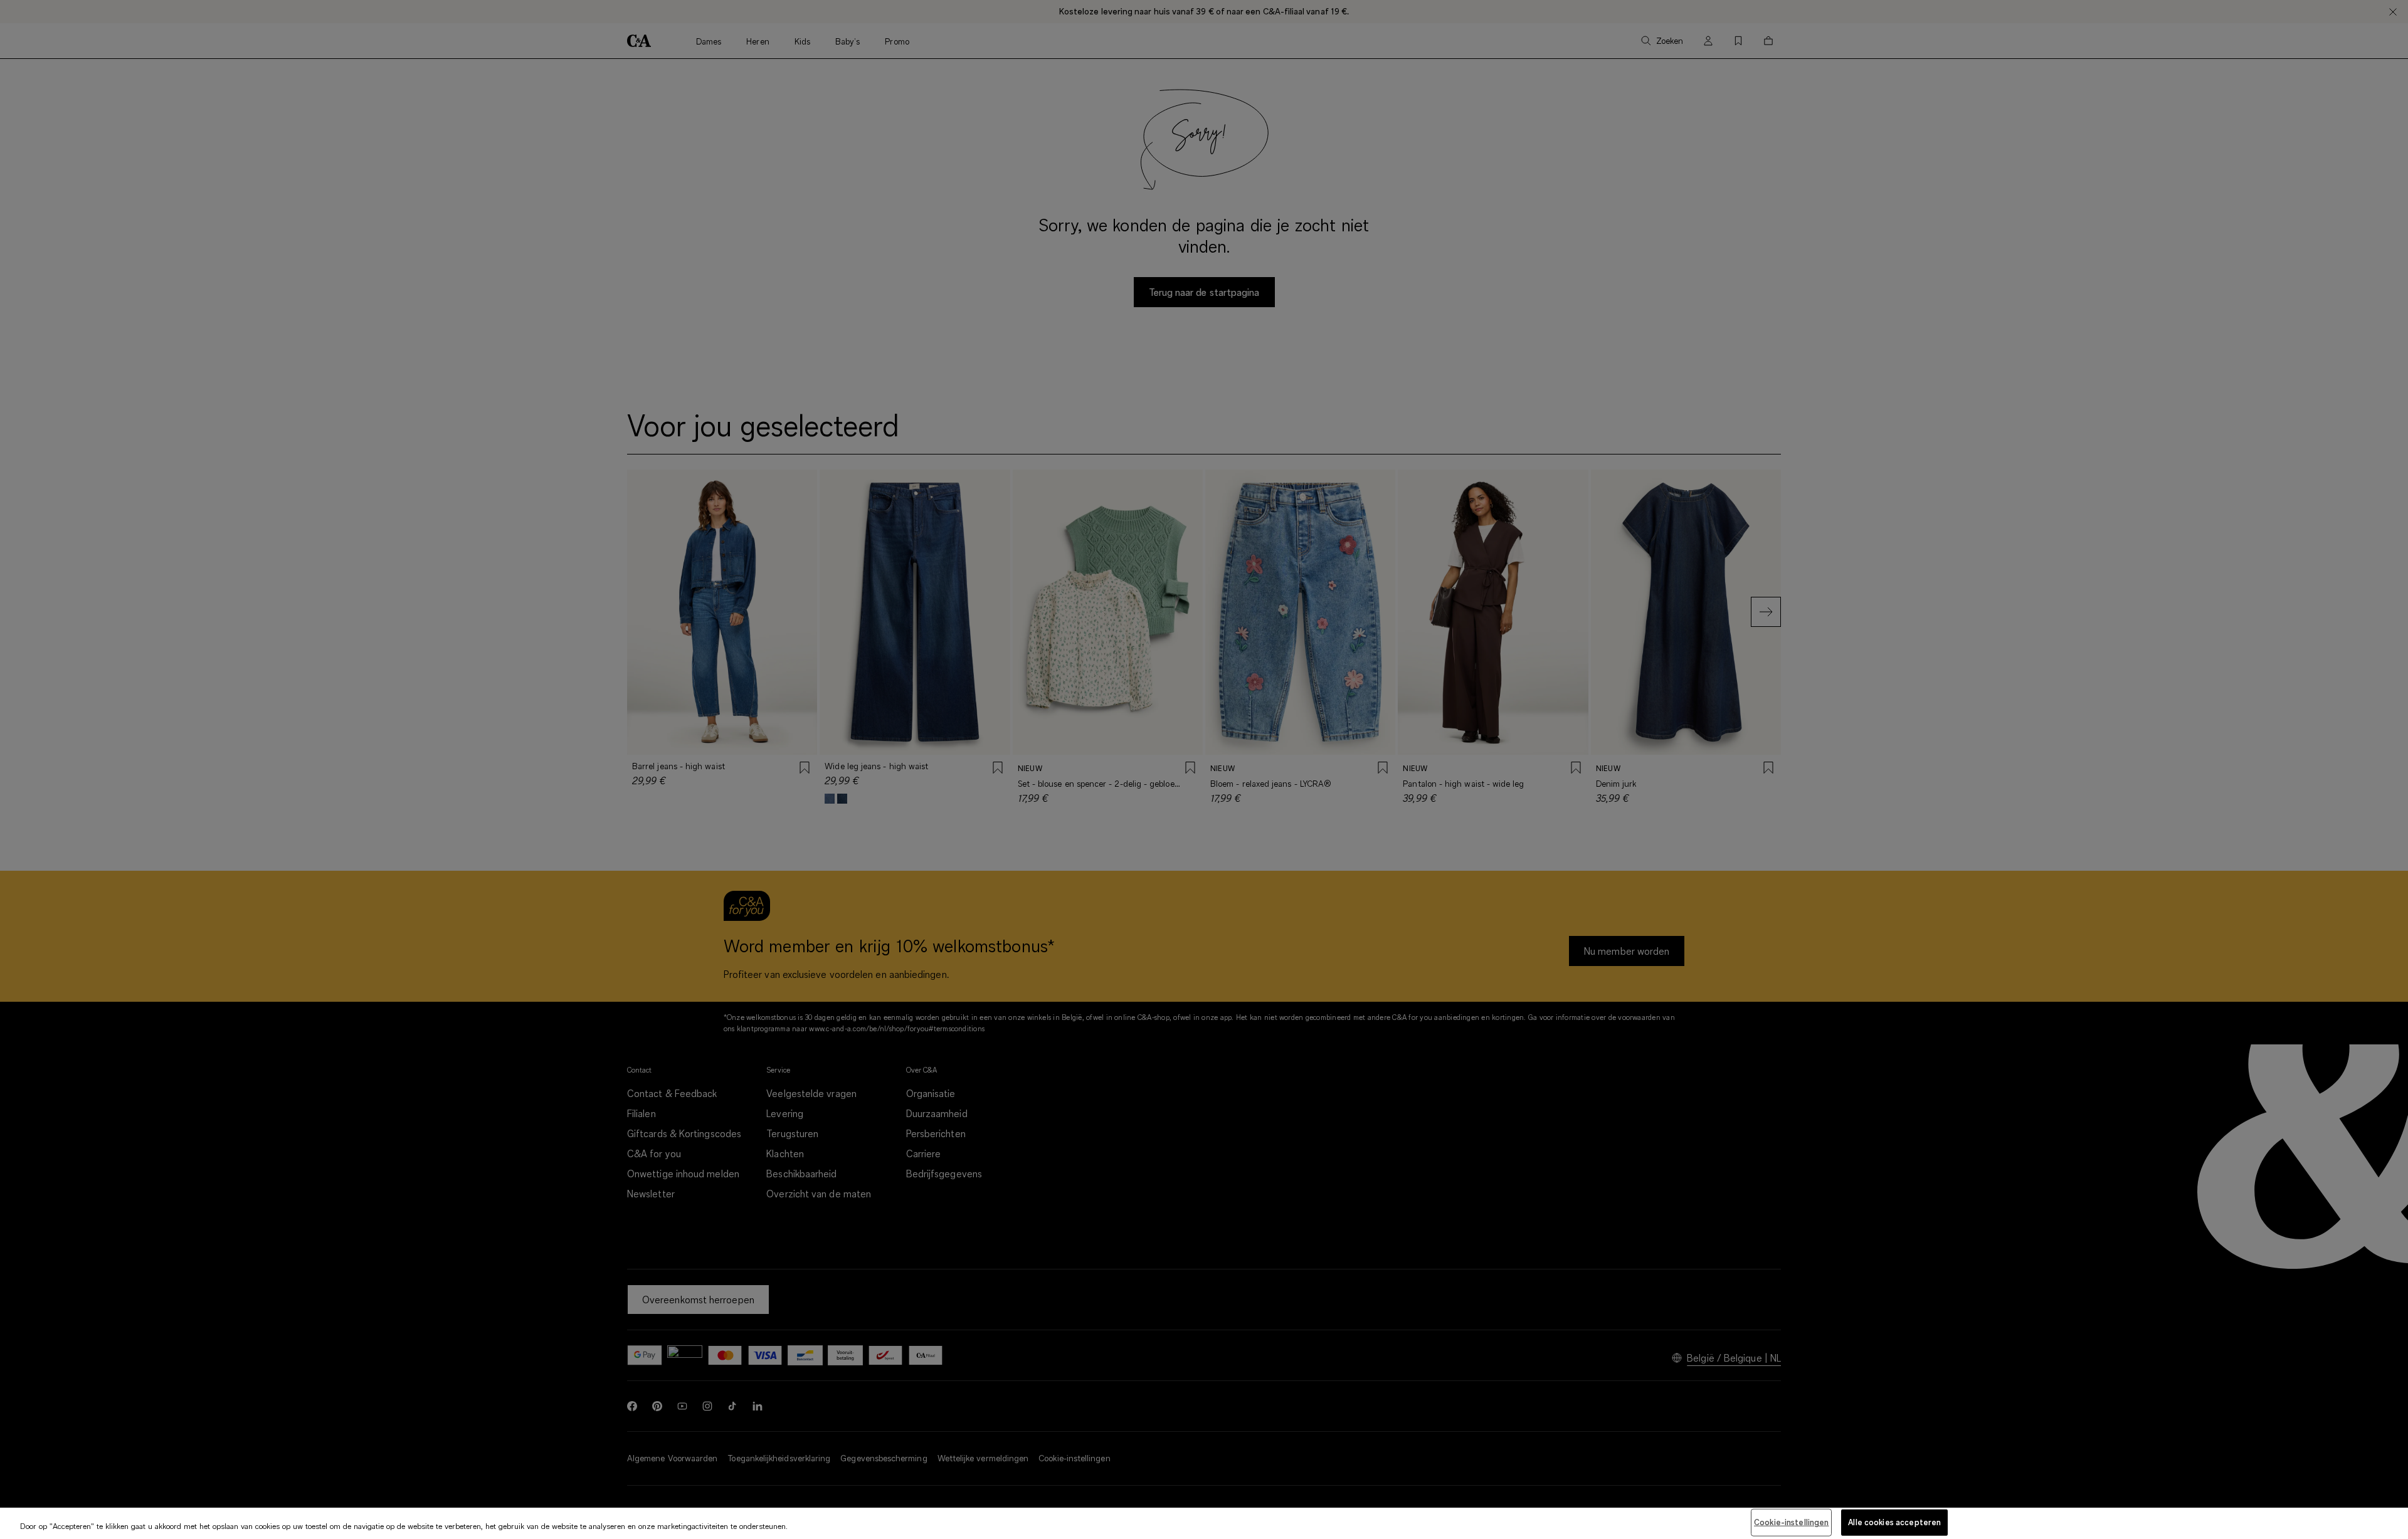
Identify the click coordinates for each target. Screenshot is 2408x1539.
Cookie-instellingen (1791, 1522)
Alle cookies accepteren (1894, 1522)
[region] (1204, 1523)
